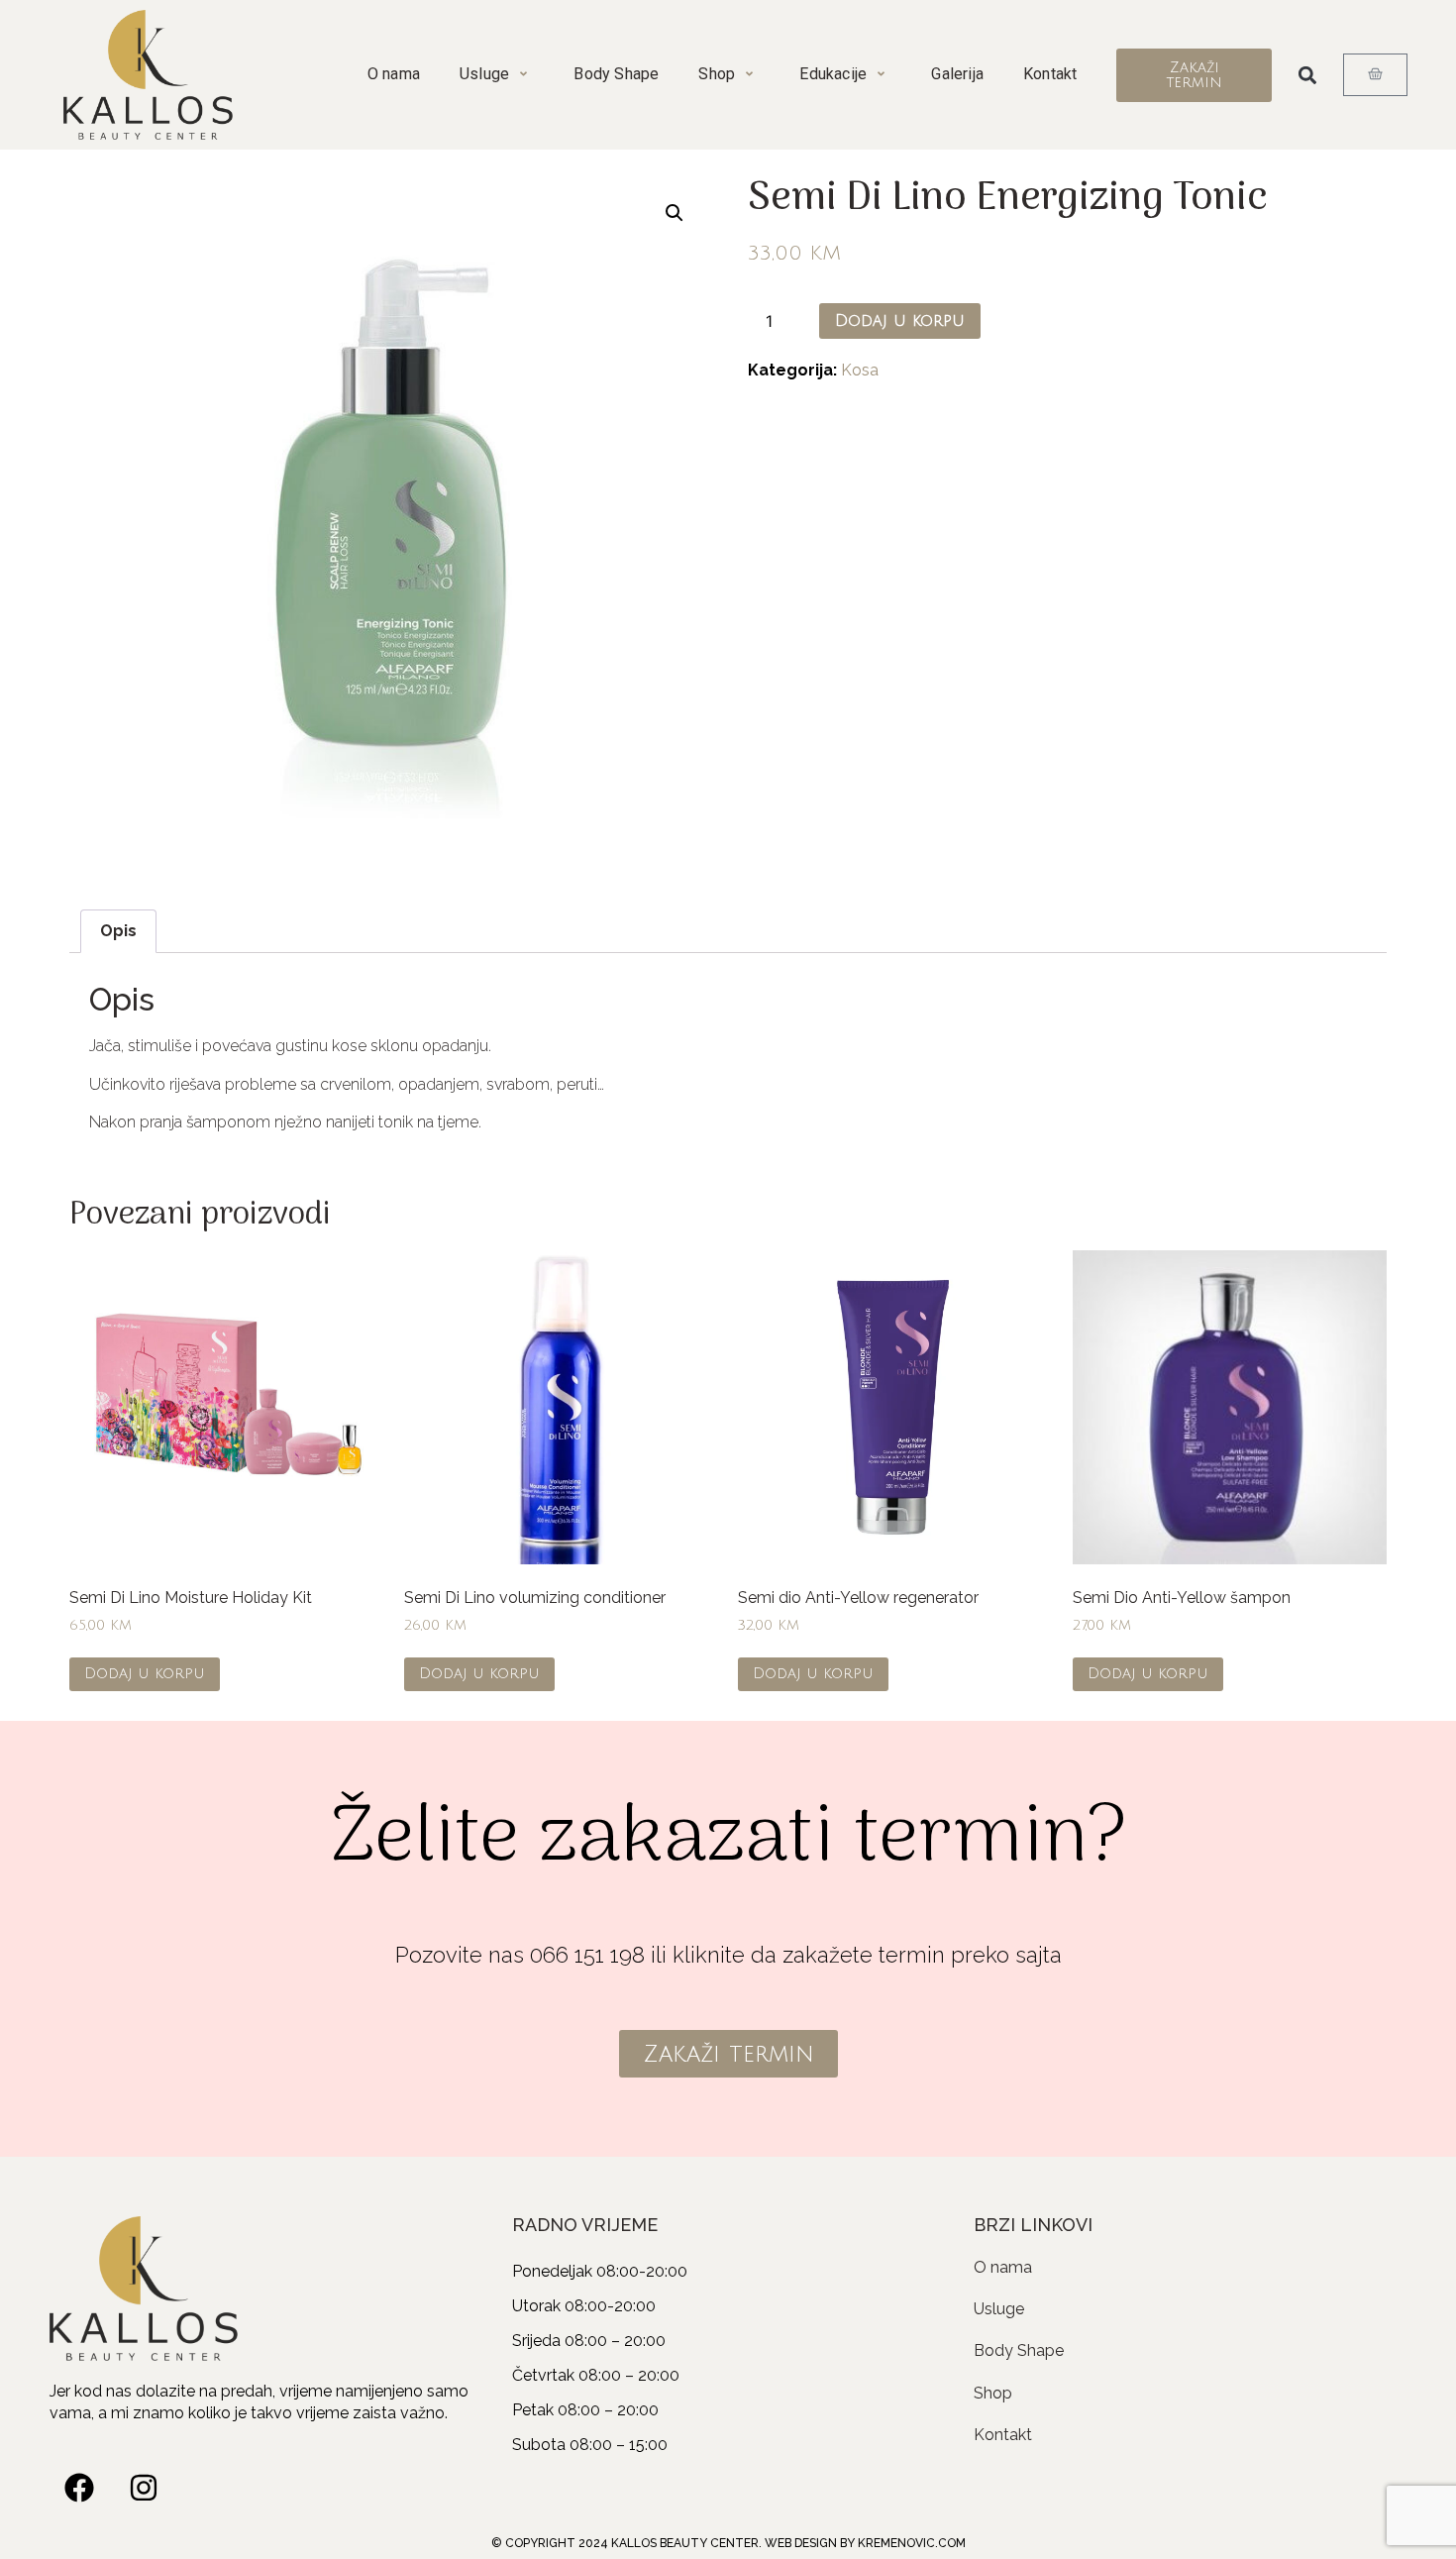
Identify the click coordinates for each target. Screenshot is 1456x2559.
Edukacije (833, 74)
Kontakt (1050, 74)
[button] (1308, 75)
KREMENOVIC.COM (912, 2543)
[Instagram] (144, 2488)
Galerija (957, 74)
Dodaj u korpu (900, 321)
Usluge (484, 74)
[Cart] (1375, 75)
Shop (717, 74)
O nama (394, 74)
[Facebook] (79, 2488)
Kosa (860, 370)
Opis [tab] (118, 931)
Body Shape (616, 74)
